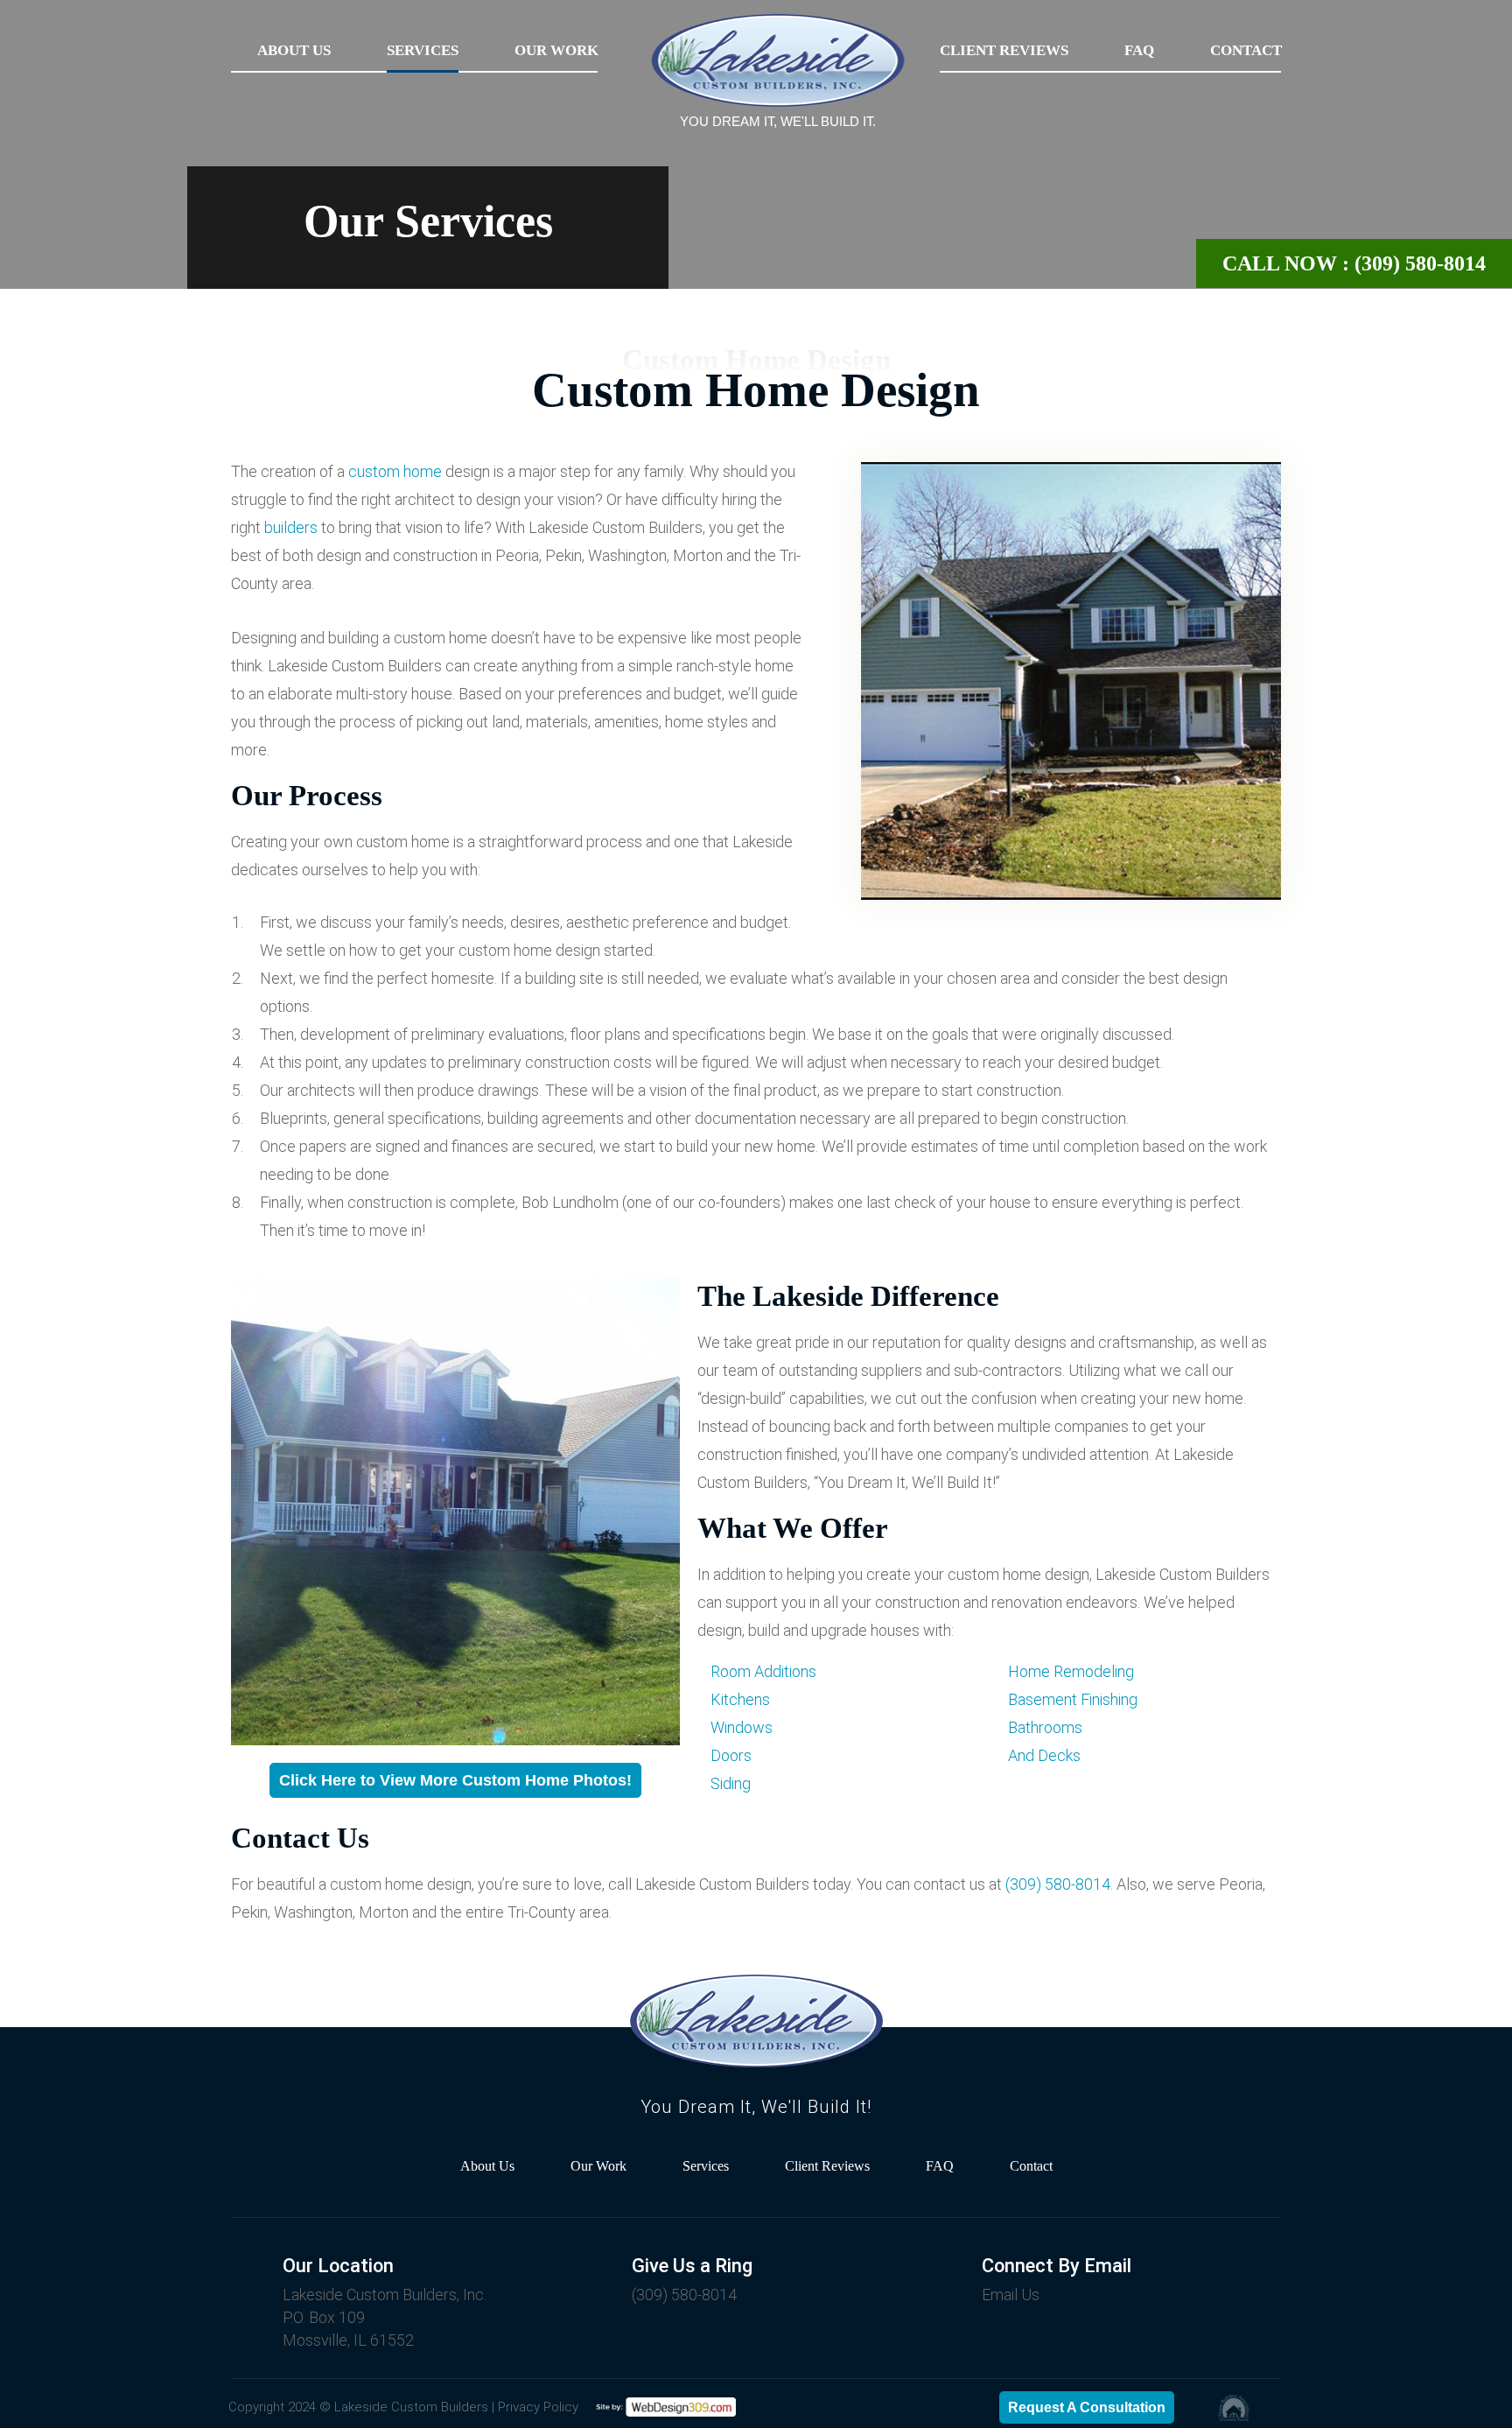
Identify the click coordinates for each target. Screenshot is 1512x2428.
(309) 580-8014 (1058, 1884)
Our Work (556, 50)
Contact (1246, 50)
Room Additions (763, 1671)
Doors (731, 1755)
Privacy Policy (538, 2407)
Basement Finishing (1073, 1699)
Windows (742, 1727)
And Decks (1044, 1755)
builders (291, 527)
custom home (395, 471)
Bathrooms (1045, 1727)
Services (423, 50)
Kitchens (740, 1699)
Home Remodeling (1071, 1671)
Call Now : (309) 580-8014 (1354, 263)
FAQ (1139, 50)
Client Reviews (1004, 50)
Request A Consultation (1087, 2407)
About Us (294, 50)
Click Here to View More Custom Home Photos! (455, 1780)
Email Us (1011, 2295)
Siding (731, 1783)
